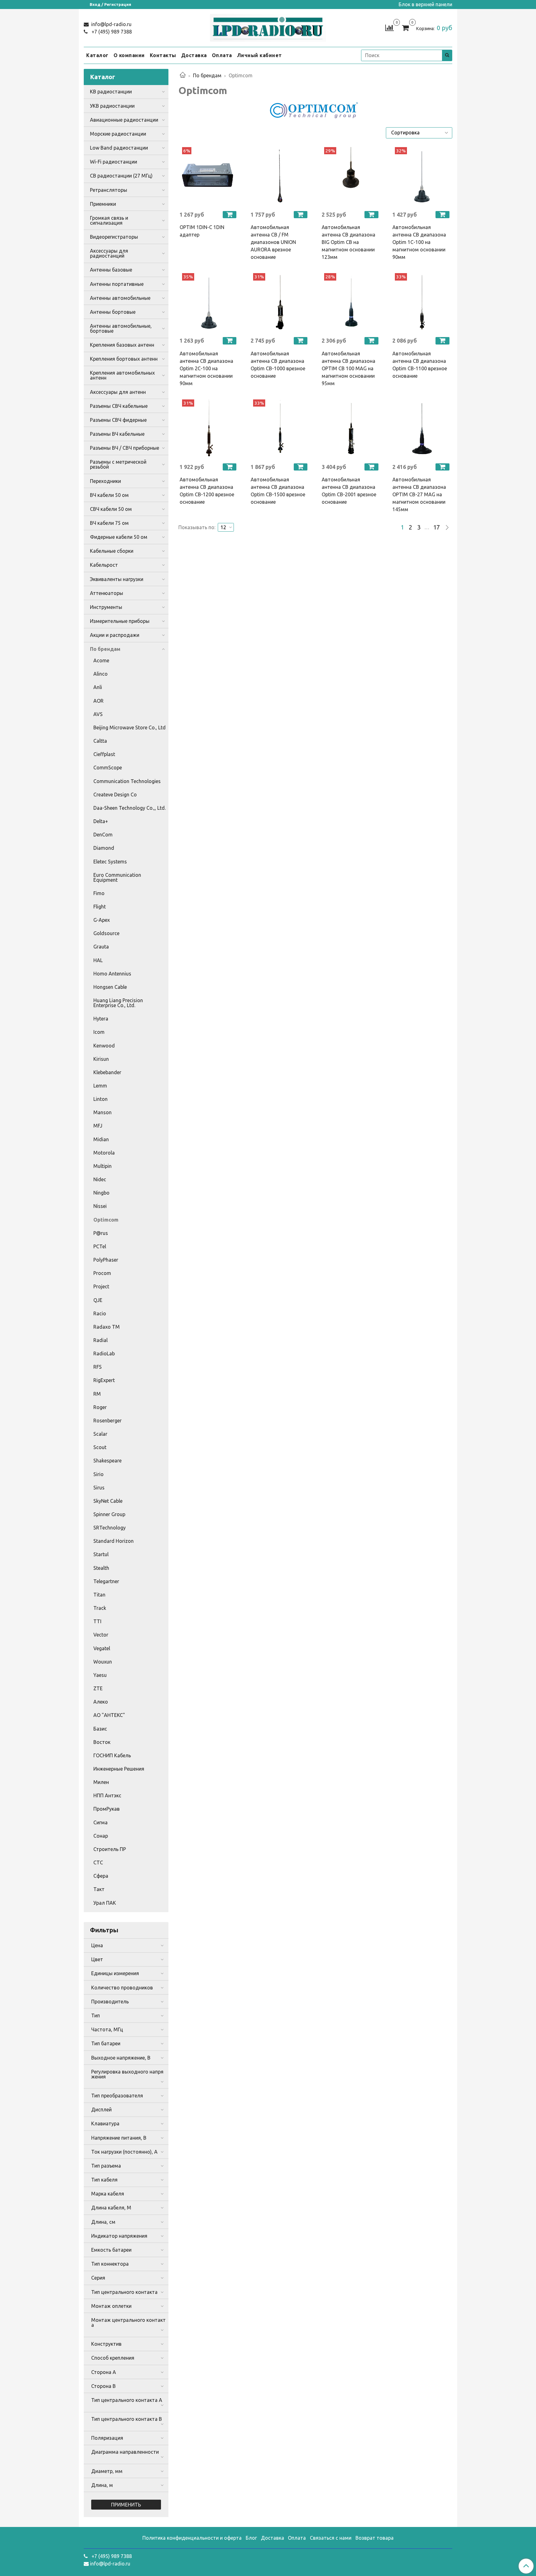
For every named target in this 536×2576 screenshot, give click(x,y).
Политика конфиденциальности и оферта (192, 2538)
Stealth (101, 1568)
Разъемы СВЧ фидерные (118, 420)
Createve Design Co (115, 795)
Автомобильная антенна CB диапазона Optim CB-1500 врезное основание (278, 491)
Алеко (101, 1702)
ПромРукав (107, 1809)
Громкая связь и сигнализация (109, 220)
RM (97, 1394)
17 (436, 527)
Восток (102, 1742)
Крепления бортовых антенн (124, 359)
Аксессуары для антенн (118, 392)
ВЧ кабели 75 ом (109, 523)
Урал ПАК (105, 1903)
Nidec (100, 1179)
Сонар (101, 1836)
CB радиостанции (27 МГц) (121, 176)
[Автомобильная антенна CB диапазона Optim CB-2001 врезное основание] (351, 429)
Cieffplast (104, 754)
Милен (101, 1782)
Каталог (97, 55)
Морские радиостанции (118, 134)
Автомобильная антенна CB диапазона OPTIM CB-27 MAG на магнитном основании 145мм (419, 494)
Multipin (103, 1166)
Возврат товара (375, 2538)
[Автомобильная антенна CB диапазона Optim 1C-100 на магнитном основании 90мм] (422, 176)
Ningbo (101, 1193)
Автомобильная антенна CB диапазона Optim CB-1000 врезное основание (278, 365)
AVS (98, 714)
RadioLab (104, 1353)
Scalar (100, 1434)
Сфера (101, 1876)
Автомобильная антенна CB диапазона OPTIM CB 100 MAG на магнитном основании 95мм (348, 368)
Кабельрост (104, 565)
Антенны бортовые (113, 312)
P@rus (101, 1233)
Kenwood (104, 1046)
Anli (98, 687)
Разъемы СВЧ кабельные (119, 406)
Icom (99, 1032)
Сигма (100, 1822)
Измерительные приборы (120, 621)
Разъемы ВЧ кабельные (117, 434)
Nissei (100, 1206)
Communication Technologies (127, 781)
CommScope (108, 768)
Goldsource (106, 933)
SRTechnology (109, 1528)
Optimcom (106, 1220)
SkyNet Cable (108, 1501)
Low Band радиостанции (119, 148)
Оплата (222, 55)
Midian (101, 1139)
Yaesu (100, 1675)
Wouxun (103, 1662)
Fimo (99, 893)
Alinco (100, 674)
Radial (100, 1340)
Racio (100, 1313)
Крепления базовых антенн (122, 345)
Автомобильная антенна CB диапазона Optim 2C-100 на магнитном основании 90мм (206, 368)
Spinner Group (109, 1514)
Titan (99, 1595)
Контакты (163, 55)
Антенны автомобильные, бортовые (121, 328)
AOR (98, 701)
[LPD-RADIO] (268, 27)
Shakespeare (107, 1461)
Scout (100, 1447)
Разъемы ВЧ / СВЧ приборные (125, 448)
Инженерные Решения (119, 1769)
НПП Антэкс (107, 1795)
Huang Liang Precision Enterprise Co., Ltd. (118, 1003)
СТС (98, 1862)
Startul (101, 1554)
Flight (100, 907)
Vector (101, 1635)
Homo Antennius (112, 974)
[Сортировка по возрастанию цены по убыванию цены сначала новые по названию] (419, 133)
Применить (126, 2505)
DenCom (103, 835)
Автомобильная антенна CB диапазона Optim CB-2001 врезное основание (349, 491)
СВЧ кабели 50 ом (111, 509)
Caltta (100, 741)
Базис (100, 1729)
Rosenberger (107, 1421)
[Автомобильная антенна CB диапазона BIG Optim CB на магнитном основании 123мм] (351, 176)
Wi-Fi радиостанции (114, 162)
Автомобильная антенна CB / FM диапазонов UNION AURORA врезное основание (273, 242)
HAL (98, 960)
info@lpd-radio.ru (111, 24)
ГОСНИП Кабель (112, 1755)
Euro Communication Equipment (117, 877)
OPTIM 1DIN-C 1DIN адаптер (202, 231)
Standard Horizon (114, 1541)
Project (101, 1286)
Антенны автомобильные (120, 298)
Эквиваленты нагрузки (117, 579)
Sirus (99, 1488)
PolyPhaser (106, 1260)
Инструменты (106, 607)
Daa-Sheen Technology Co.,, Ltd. (130, 808)
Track (100, 1608)
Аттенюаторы (107, 593)
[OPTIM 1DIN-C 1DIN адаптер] (209, 176)
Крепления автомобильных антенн (122, 375)
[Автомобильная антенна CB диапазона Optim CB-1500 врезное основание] (280, 429)
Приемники (103, 204)
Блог (251, 2538)
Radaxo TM (107, 1327)
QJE (98, 1300)
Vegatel (102, 1648)
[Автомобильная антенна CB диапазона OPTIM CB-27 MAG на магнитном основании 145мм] (422, 429)
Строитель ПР (110, 1849)
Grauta (101, 947)
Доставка (194, 55)
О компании (129, 55)
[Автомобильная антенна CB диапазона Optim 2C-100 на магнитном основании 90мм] (209, 302)
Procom (102, 1273)
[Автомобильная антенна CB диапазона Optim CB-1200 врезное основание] (209, 429)
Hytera (101, 1019)
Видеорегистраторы (114, 237)
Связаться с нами (331, 2538)
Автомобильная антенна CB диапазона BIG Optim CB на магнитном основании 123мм (348, 242)
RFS (98, 1367)
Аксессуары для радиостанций (109, 253)
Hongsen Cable (110, 987)
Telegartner (106, 1581)
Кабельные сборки (112, 551)
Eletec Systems (110, 862)
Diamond (104, 848)
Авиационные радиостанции (124, 120)
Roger (100, 1407)
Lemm (100, 1086)
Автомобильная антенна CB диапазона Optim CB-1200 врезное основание (207, 491)
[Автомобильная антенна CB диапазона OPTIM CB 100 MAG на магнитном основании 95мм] (351, 302)
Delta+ (101, 821)
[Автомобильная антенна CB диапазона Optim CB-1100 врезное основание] (422, 302)
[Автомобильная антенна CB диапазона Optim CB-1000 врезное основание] (280, 302)
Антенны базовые (111, 270)
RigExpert (104, 1380)
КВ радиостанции (111, 92)
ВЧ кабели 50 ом (109, 495)
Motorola (104, 1153)
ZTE (98, 1688)
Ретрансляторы (109, 190)
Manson (103, 1112)
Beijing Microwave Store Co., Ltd (130, 727)
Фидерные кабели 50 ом (119, 537)
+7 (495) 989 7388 (111, 32)
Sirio (98, 1474)
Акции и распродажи (115, 635)
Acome (101, 660)
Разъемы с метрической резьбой (118, 464)
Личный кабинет (259, 55)
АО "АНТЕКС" (109, 1715)
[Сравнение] (389, 27)
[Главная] (183, 75)
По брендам (207, 75)
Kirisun (101, 1059)
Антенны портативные (117, 284)
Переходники (105, 481)
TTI (97, 1621)
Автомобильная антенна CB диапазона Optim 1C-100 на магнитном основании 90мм (419, 242)
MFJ (98, 1126)
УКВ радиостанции (112, 106)
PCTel (100, 1246)
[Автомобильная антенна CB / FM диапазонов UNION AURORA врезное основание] (280, 176)
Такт (99, 1889)
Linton (100, 1099)
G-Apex (102, 920)
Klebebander (107, 1072)
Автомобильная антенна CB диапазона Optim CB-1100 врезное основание (420, 365)
